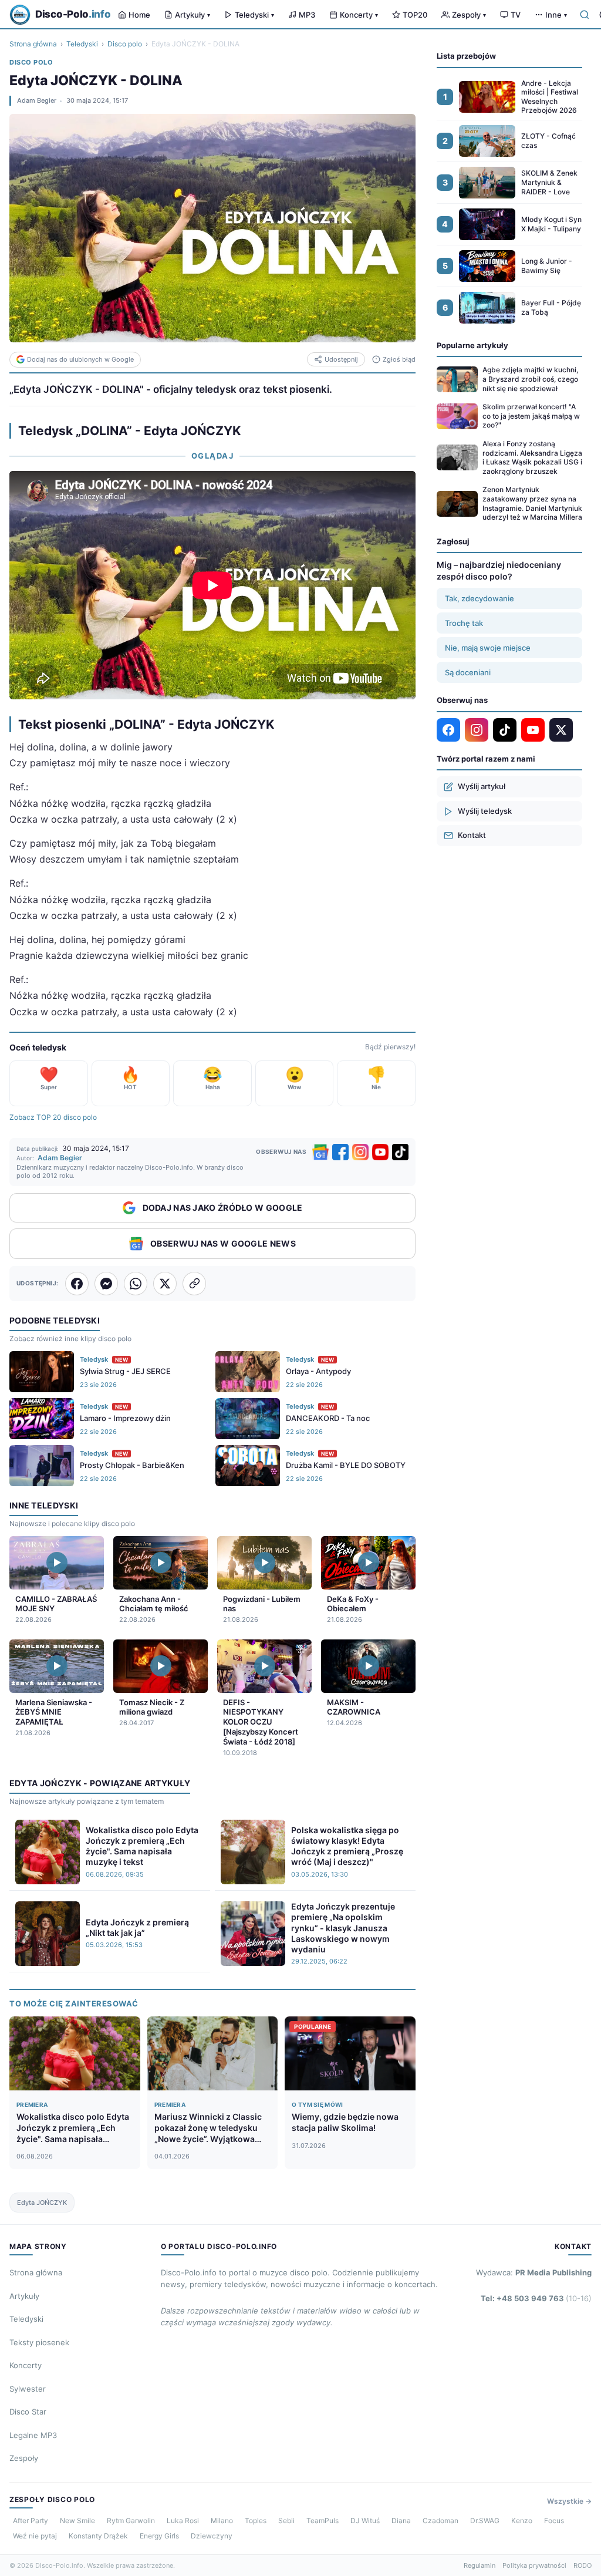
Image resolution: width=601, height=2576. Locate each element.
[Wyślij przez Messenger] (106, 1284)
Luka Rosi (183, 2521)
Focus (554, 2521)
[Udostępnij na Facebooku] (77, 1284)
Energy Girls (159, 2536)
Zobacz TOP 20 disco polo (53, 1117)
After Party (31, 2521)
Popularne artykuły (472, 345)
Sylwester (28, 2389)
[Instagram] (360, 1152)
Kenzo (522, 2521)
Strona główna (33, 44)
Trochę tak (464, 623)
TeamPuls (323, 2521)
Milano (222, 2521)
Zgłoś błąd (399, 359)
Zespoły (469, 15)
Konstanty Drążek (98, 2536)
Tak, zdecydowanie (480, 598)
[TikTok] (400, 1152)
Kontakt (472, 835)
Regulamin (480, 2565)
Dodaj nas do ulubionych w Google (80, 359)
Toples (256, 2521)
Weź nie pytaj (35, 2536)
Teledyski (254, 15)
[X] (561, 730)
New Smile (77, 2521)
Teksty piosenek (39, 2342)
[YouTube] (380, 1152)
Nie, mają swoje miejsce (488, 648)
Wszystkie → (569, 2501)
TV (516, 15)
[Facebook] (340, 1152)
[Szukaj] (585, 15)
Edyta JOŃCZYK (42, 2203)
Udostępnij (341, 359)
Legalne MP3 (33, 2435)
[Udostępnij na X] (165, 1284)
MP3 (307, 15)
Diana (401, 2521)
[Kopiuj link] (194, 1284)
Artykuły (193, 15)
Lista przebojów (466, 56)
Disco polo (125, 44)
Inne (556, 15)
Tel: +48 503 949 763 (536, 2298)
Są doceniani (468, 672)
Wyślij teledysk (485, 811)
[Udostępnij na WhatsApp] (136, 1284)
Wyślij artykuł (482, 786)
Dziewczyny (212, 2536)
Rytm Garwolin (131, 2521)
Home (139, 15)
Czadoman (440, 2521)
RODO (583, 2565)
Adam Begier (37, 100)
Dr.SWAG (485, 2521)
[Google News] (320, 1152)
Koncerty (359, 15)
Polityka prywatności (534, 2565)
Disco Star (28, 2412)
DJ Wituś (365, 2521)
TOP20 (415, 15)
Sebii (286, 2521)
